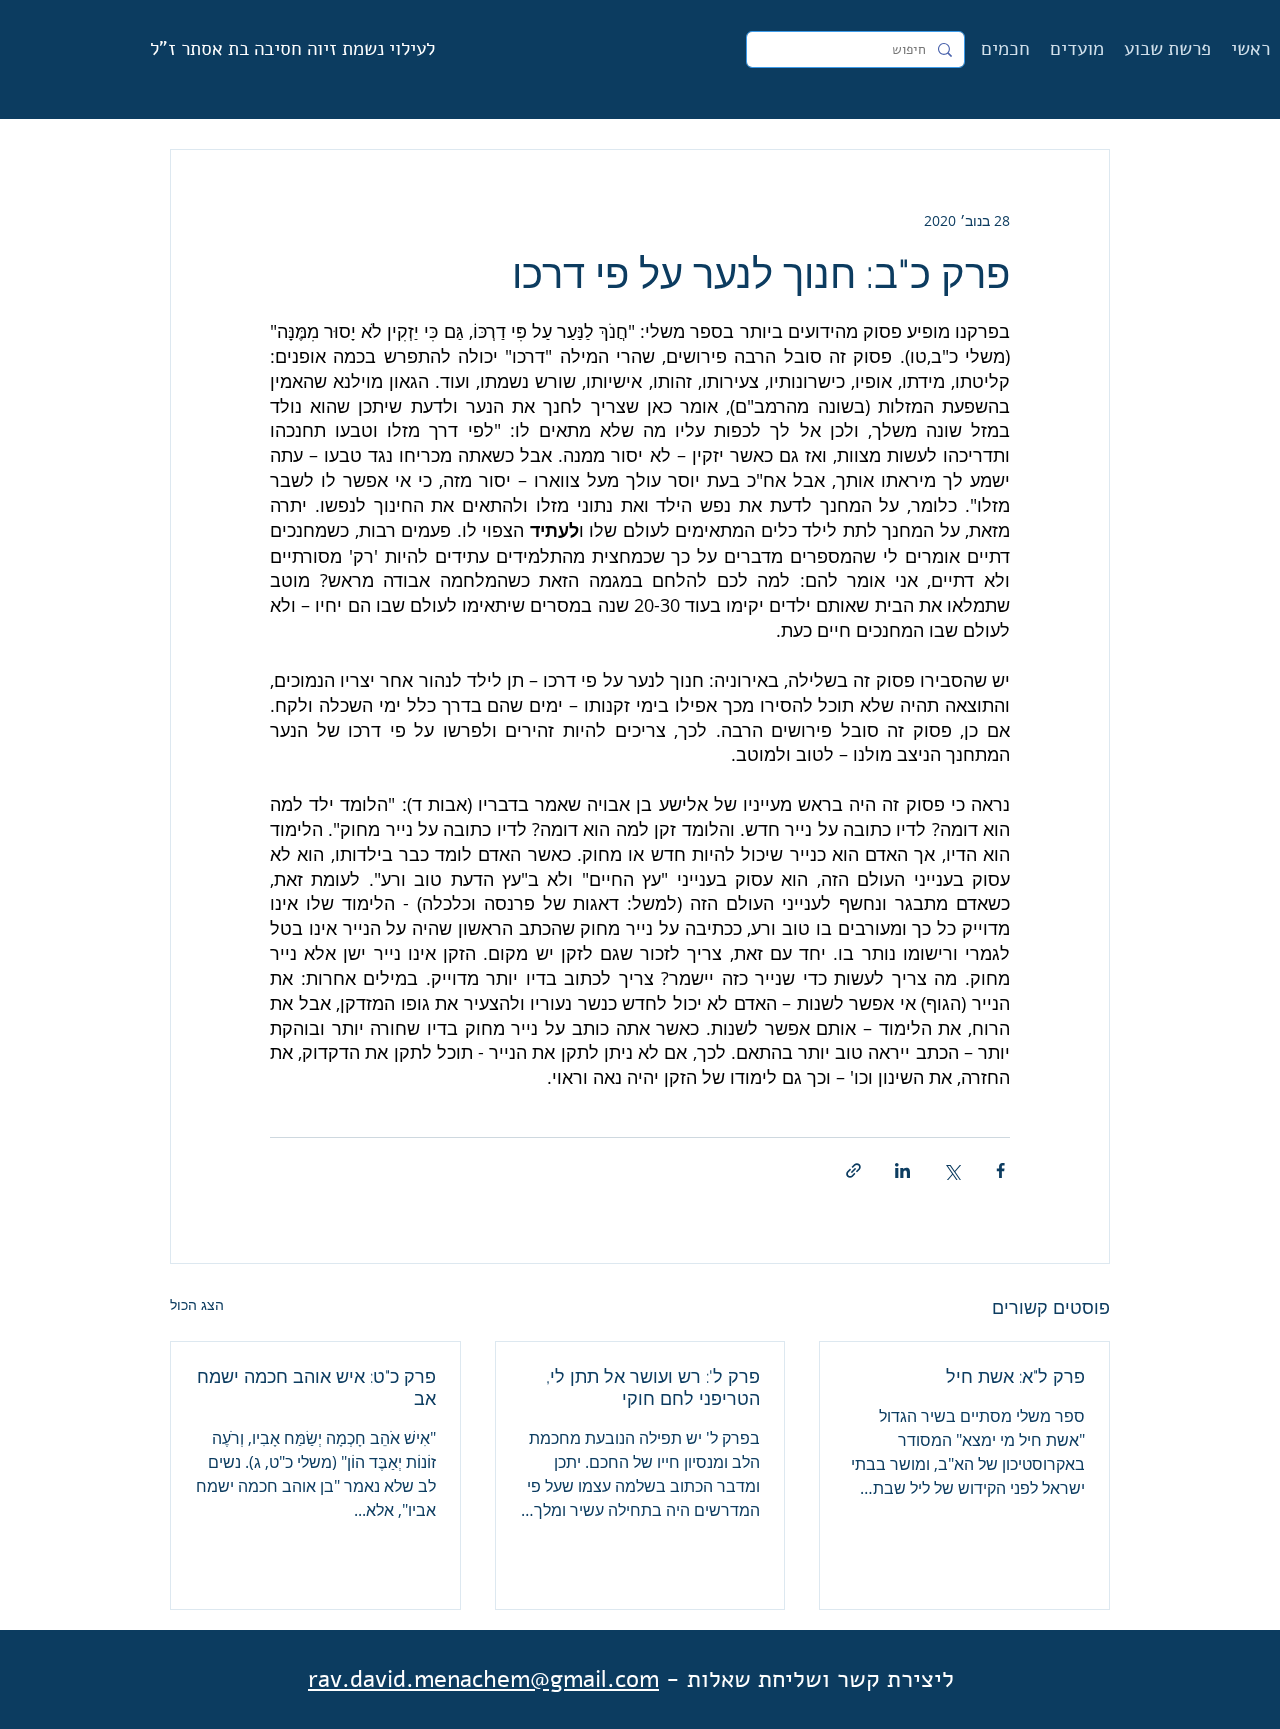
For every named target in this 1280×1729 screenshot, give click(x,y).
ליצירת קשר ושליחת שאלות (820, 1679)
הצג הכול (197, 1304)
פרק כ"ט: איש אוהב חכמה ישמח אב (316, 1387)
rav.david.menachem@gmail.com (483, 1679)
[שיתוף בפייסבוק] (1000, 1170)
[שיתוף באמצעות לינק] (853, 1170)
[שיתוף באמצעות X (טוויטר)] (951, 1170)
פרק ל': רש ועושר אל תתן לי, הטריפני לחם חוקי (653, 1387)
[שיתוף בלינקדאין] (902, 1170)
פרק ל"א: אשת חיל (1015, 1376)
